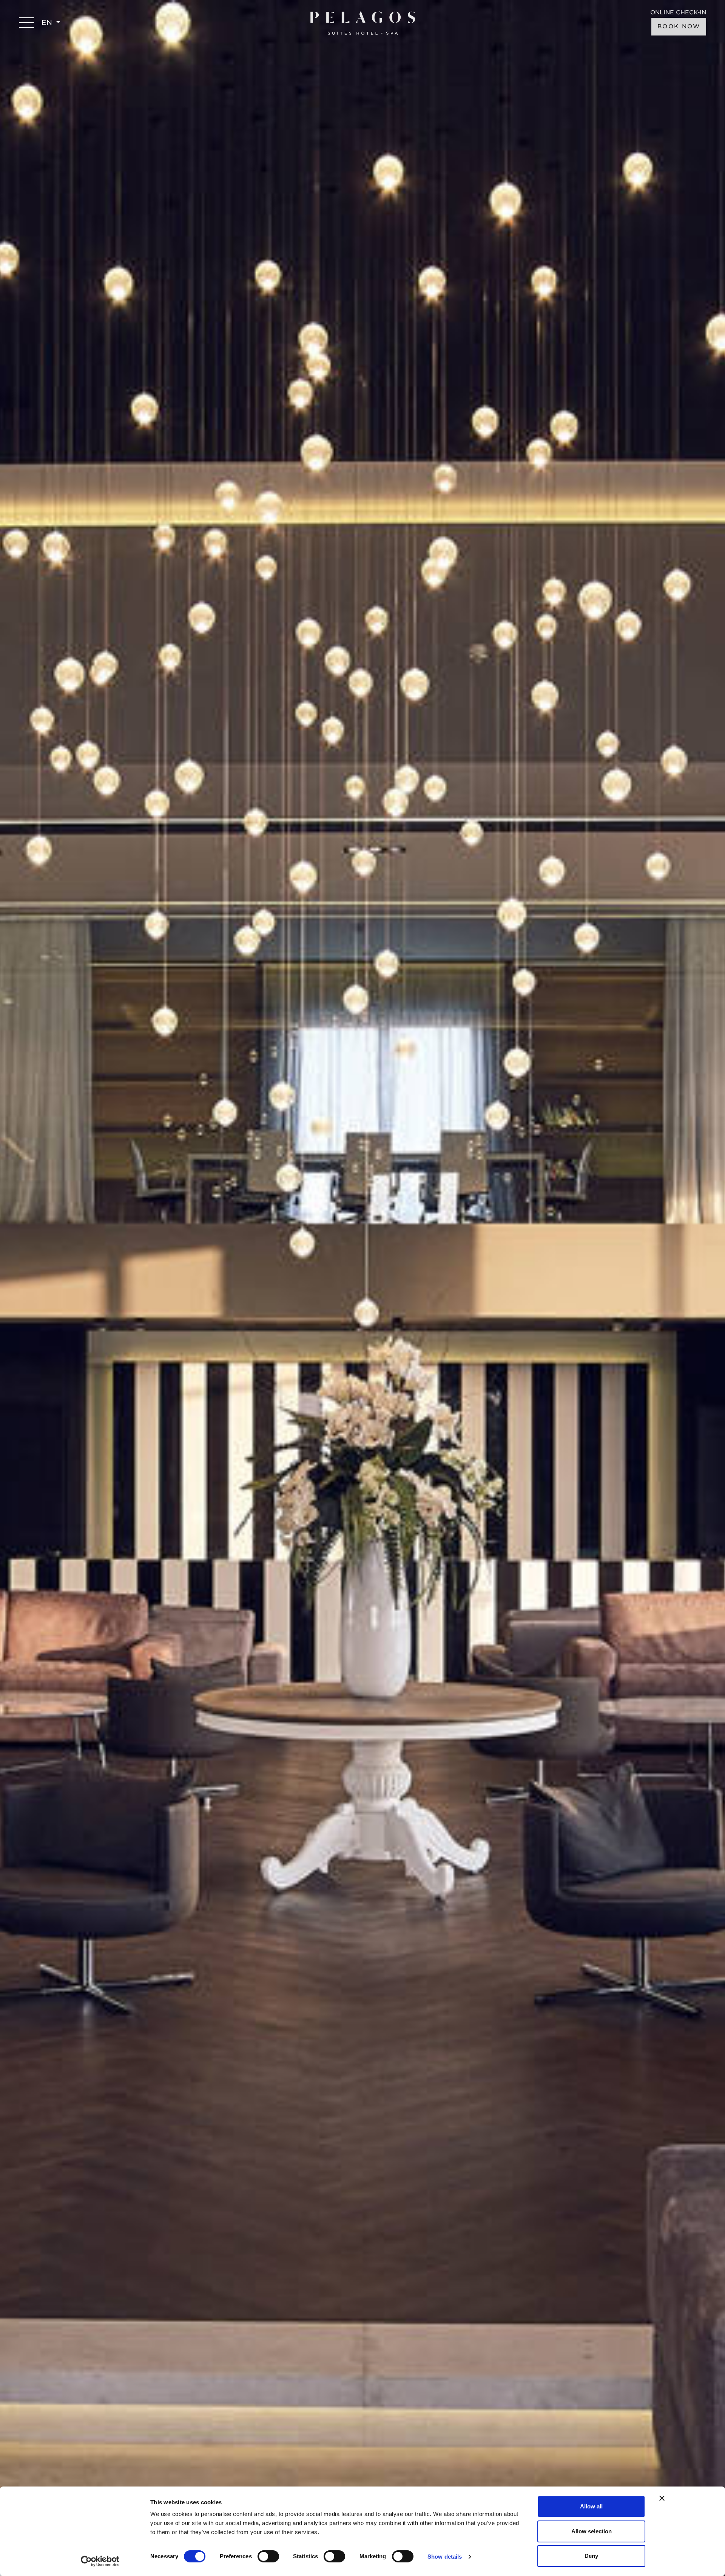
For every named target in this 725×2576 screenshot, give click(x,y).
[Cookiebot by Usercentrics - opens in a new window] (100, 2561)
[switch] (268, 2556)
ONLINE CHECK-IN (678, 13)
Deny (591, 2556)
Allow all (591, 2506)
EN (48, 22)
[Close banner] (662, 2498)
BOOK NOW (679, 26)
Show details (445, 2557)
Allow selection (592, 2531)
